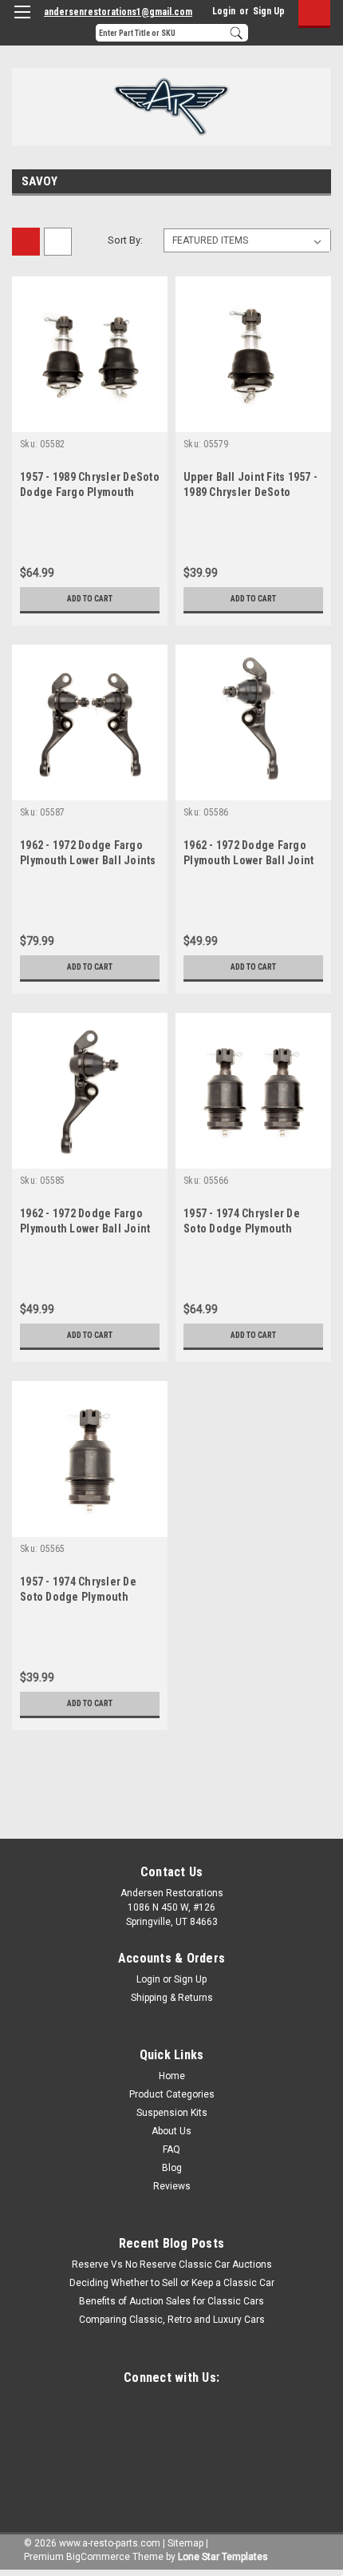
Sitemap (185, 2543)
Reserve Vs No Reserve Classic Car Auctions (172, 2264)
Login (224, 11)
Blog (172, 2168)
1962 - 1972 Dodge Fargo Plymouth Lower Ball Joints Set (88, 860)
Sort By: (125, 240)
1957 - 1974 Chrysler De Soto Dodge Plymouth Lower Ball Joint (78, 1597)
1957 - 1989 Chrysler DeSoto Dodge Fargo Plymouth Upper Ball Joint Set (90, 492)
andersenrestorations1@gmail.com (118, 12)
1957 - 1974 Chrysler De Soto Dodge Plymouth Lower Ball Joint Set (242, 1228)
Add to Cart (90, 599)
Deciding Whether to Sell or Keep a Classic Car (172, 2283)
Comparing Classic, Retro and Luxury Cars (172, 2320)
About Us (171, 2131)
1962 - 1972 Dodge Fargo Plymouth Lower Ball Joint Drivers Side (248, 860)
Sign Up (269, 11)
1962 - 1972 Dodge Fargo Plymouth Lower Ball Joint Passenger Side (85, 1228)
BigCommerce (98, 2557)
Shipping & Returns (172, 1998)
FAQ (171, 2149)
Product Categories (172, 2094)
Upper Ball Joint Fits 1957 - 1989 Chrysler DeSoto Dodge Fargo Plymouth (250, 492)
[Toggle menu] (22, 22)
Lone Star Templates (223, 2557)
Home (172, 2076)
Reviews (172, 2186)
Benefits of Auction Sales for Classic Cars (171, 2301)
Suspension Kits (172, 2113)
